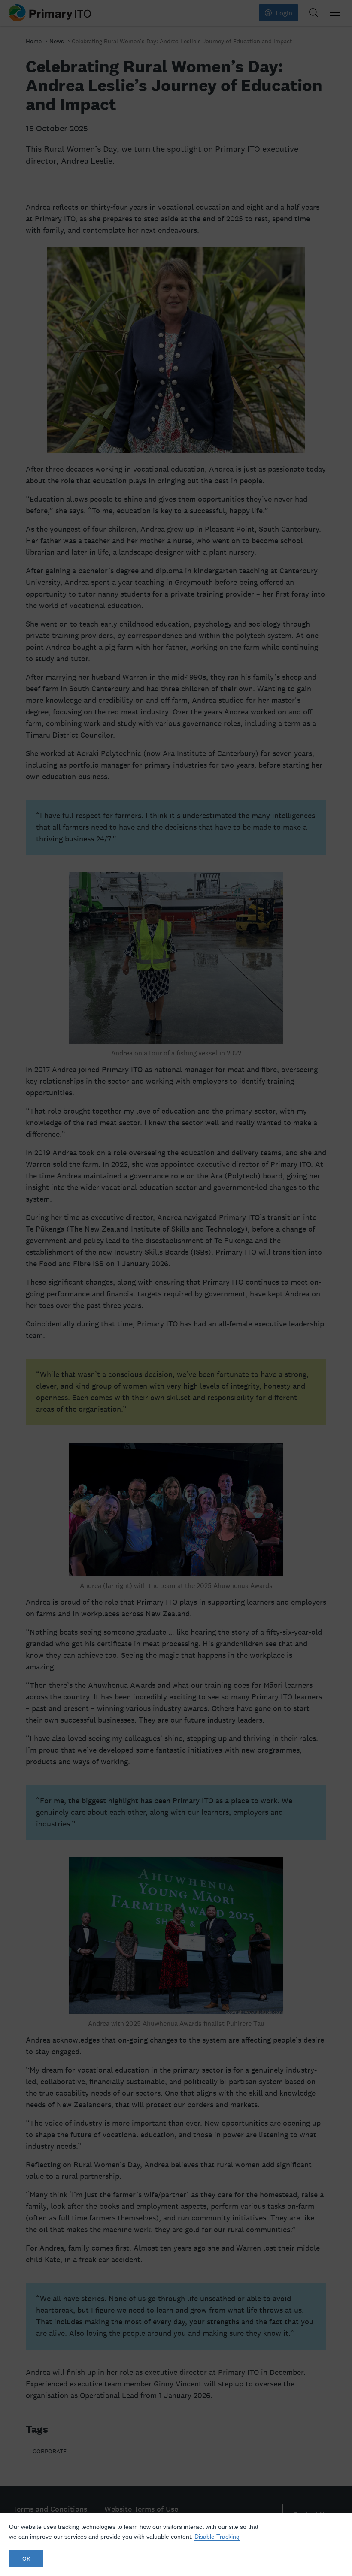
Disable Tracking (217, 2537)
